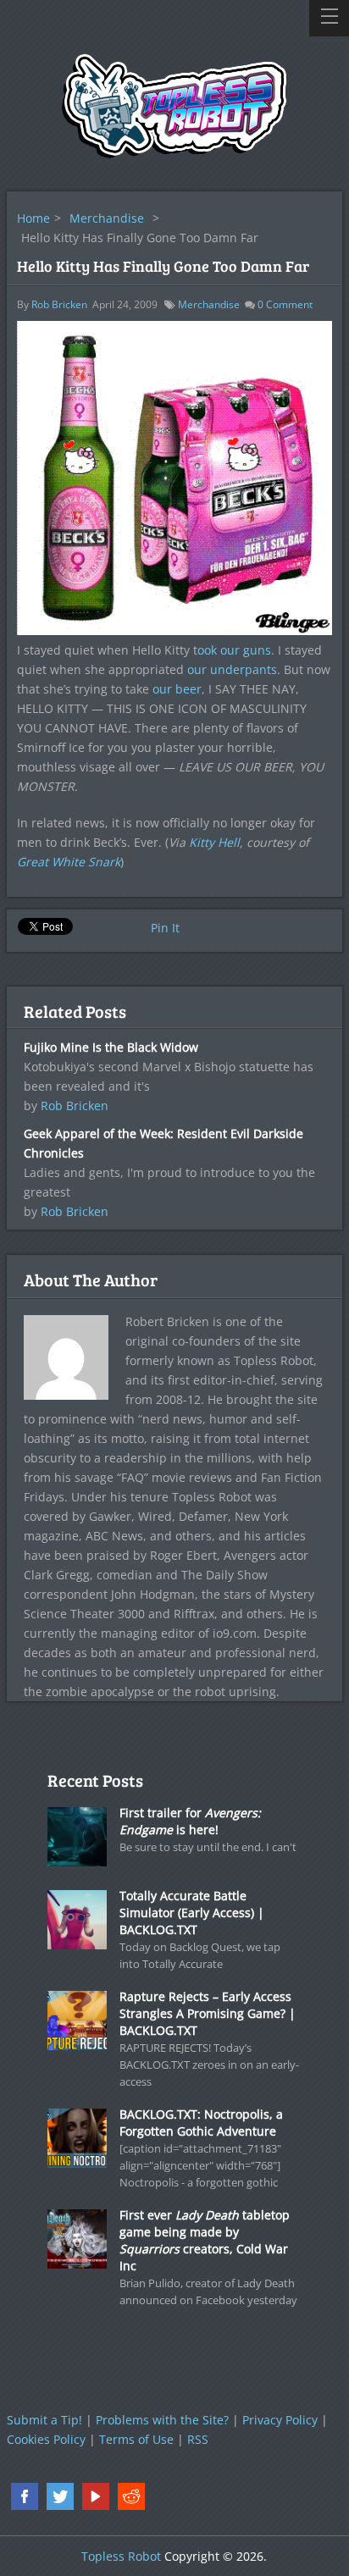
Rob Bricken (59, 304)
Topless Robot (121, 2556)
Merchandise (107, 218)
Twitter (60, 2496)
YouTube (96, 2496)
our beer (177, 689)
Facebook (25, 2496)
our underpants (232, 669)
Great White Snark (69, 862)
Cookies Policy (46, 2439)
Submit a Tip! (44, 2420)
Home (33, 218)
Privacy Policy (280, 2420)
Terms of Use (136, 2439)
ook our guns (234, 650)
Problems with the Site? (162, 2420)
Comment (285, 304)
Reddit (131, 2496)
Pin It (165, 928)
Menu (329, 18)
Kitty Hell (214, 842)
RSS (198, 2439)
